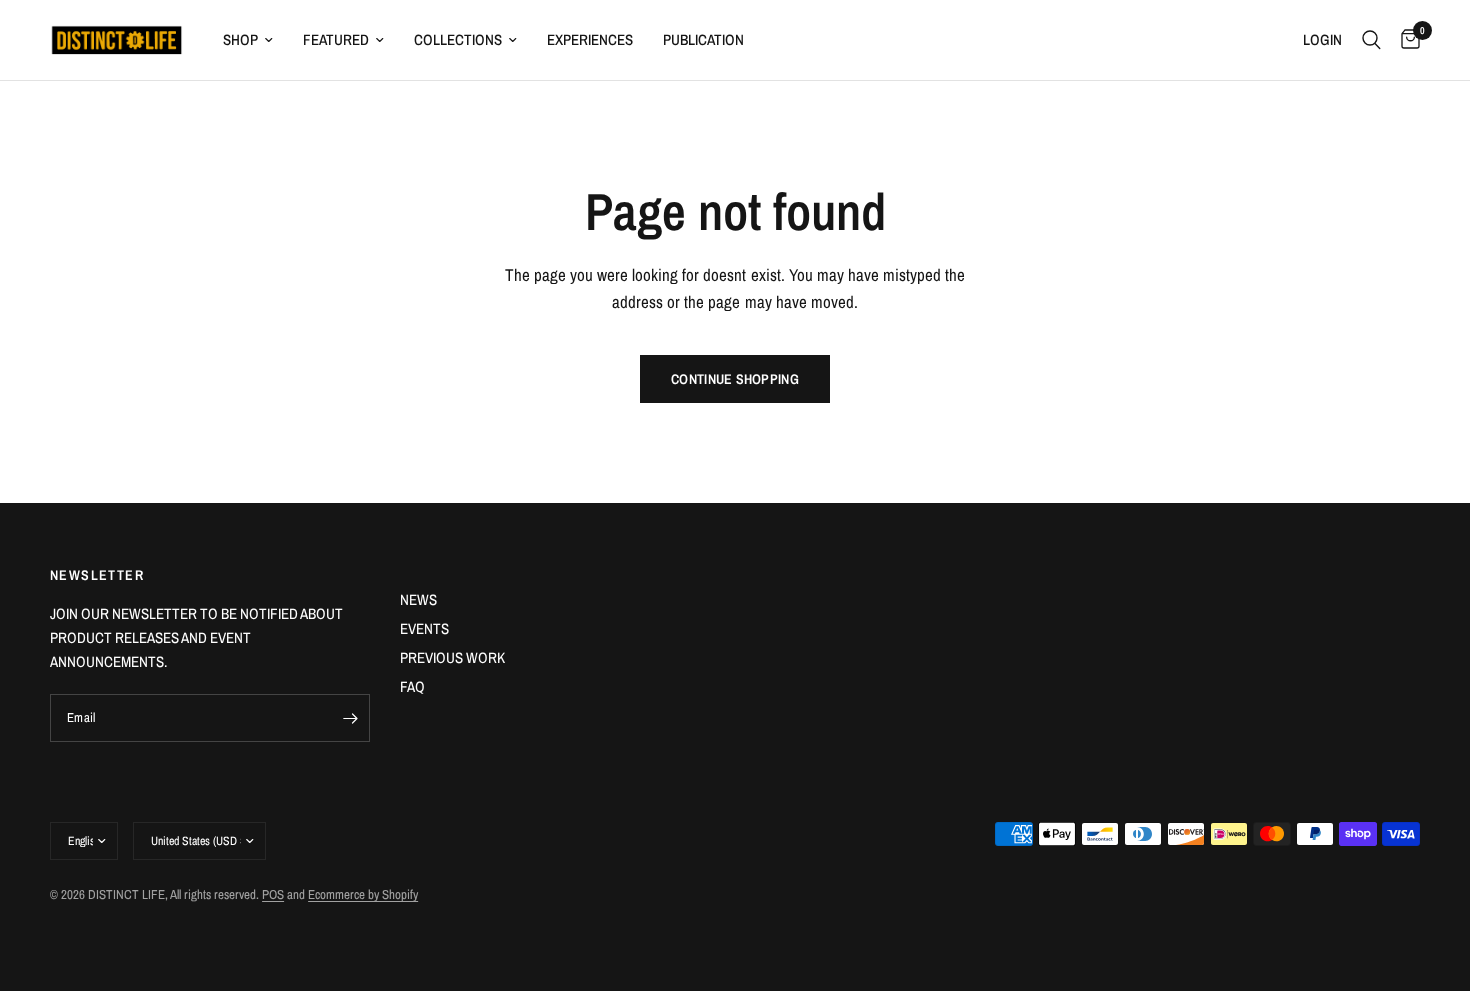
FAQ (412, 686)
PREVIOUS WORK (452, 657)
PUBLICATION (703, 39)
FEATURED (336, 39)
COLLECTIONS (458, 39)
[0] (1405, 40)
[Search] (1371, 40)
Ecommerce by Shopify (363, 894)
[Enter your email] (350, 718)
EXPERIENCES (590, 39)
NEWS (418, 599)
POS (273, 894)
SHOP (240, 39)
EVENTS (424, 628)
